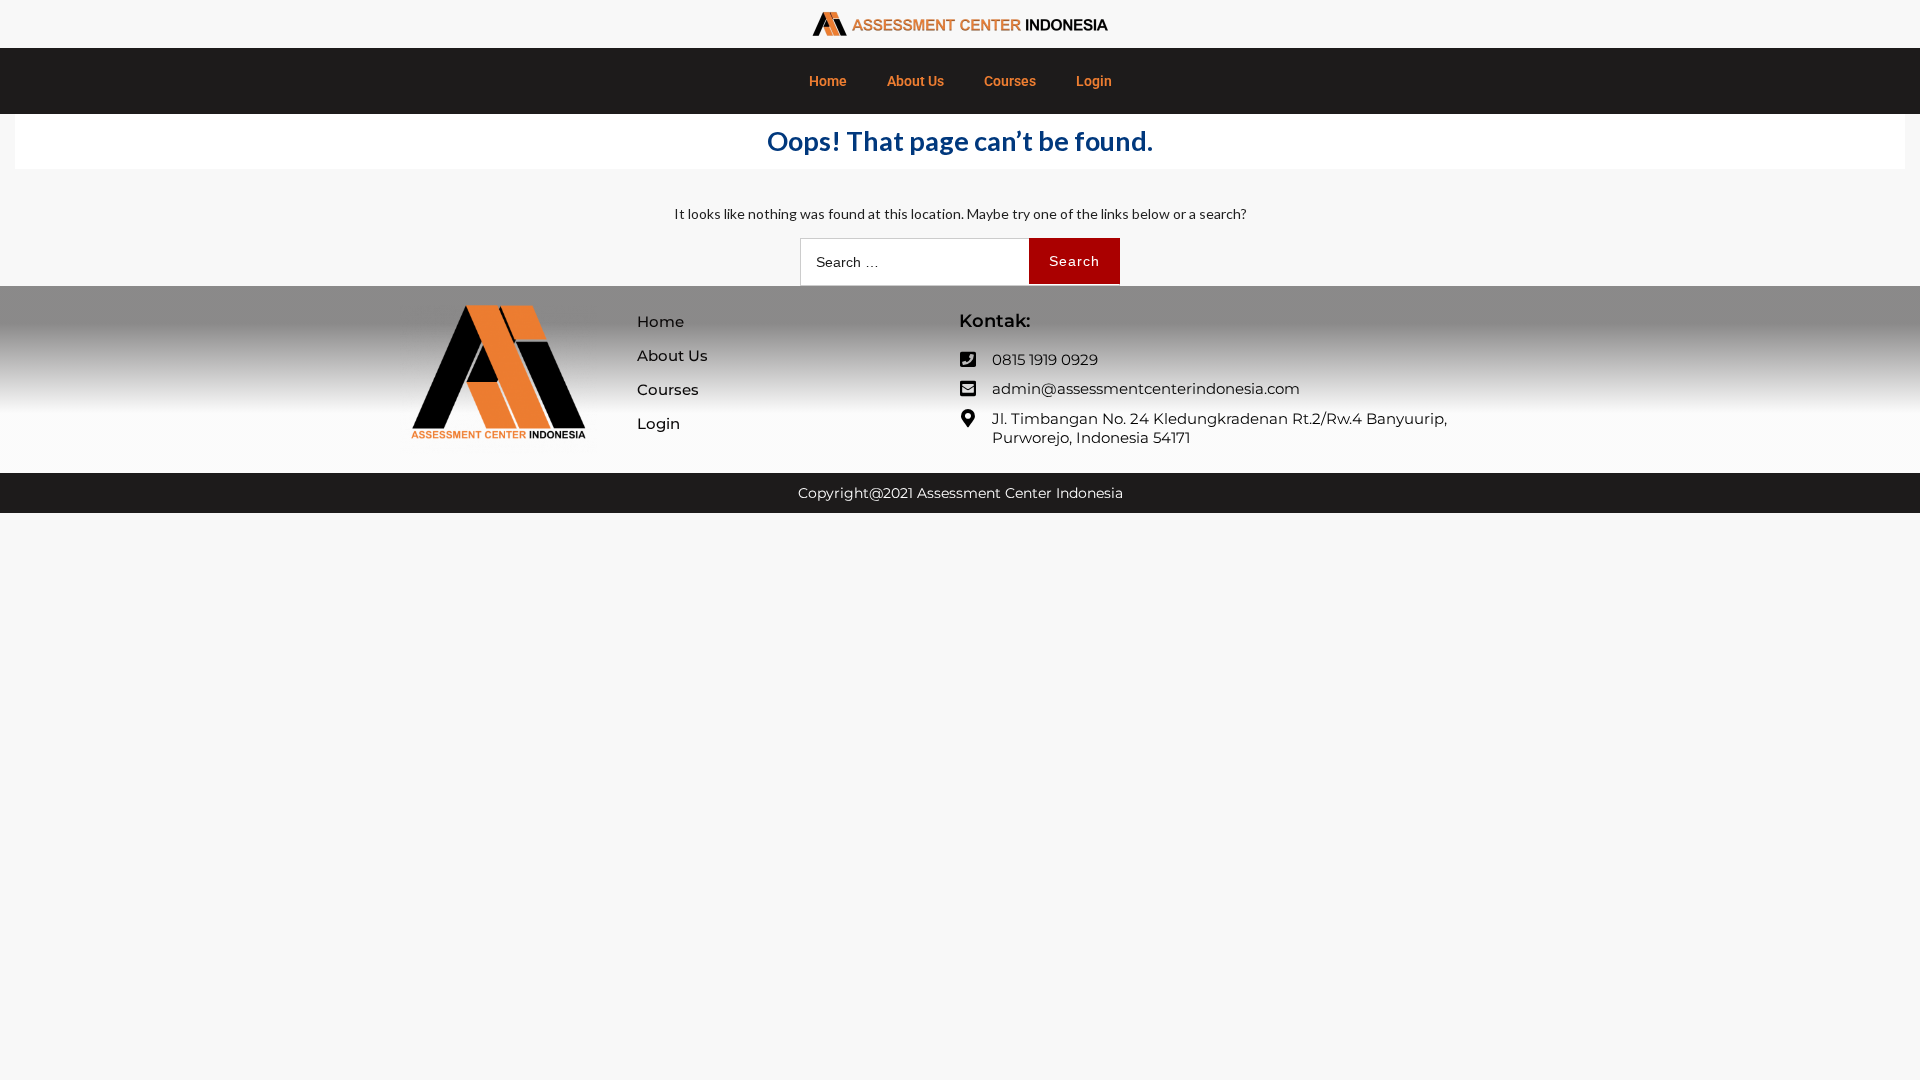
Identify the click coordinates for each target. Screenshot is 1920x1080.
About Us (915, 81)
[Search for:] (960, 261)
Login (1094, 81)
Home (828, 81)
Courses (1010, 81)
